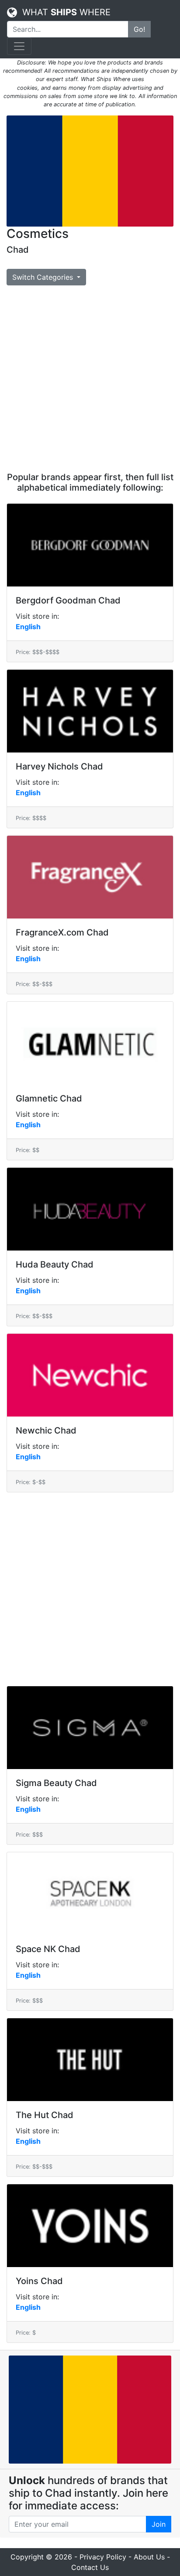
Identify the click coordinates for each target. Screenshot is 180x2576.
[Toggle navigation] (19, 46)
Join (159, 2524)
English (28, 627)
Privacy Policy (103, 2557)
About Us (149, 2557)
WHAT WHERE (64, 12)
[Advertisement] (90, 379)
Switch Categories (44, 277)
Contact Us (90, 2567)
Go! (139, 29)
